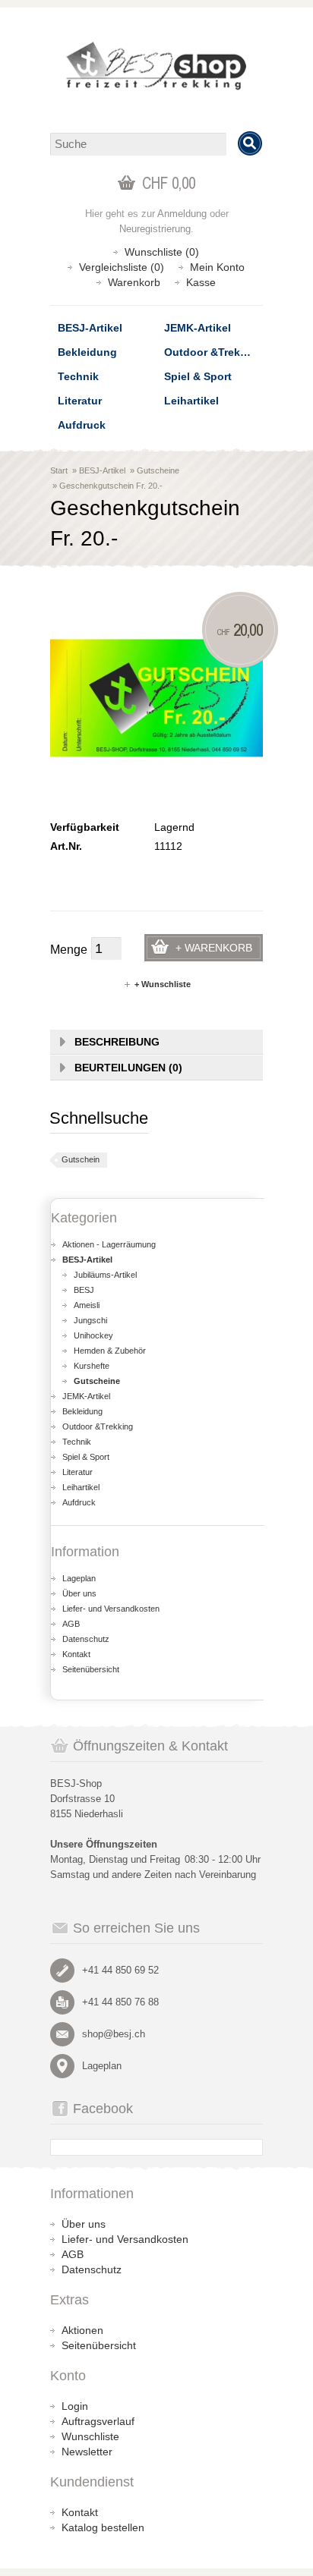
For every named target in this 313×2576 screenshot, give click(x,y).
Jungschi (90, 1320)
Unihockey (93, 1335)
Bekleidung (87, 352)
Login (75, 2406)
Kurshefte (92, 1366)
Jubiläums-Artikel (105, 1275)
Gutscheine (158, 470)
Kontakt (76, 1654)
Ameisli (87, 1305)
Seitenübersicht (91, 1669)
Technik (78, 376)
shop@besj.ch (114, 2034)
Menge (69, 950)
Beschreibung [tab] (117, 1042)
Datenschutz (86, 1639)
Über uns (79, 1593)
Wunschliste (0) (162, 252)
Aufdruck (82, 425)
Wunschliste (90, 2436)
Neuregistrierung (155, 229)
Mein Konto (217, 267)
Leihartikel (191, 401)
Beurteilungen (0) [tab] (128, 1068)
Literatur (80, 401)
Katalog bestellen (103, 2527)
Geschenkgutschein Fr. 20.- (111, 486)
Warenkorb (134, 282)
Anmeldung (182, 214)
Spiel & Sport (198, 376)
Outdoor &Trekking (213, 352)
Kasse (201, 282)
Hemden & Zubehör (110, 1351)
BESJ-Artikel (90, 328)
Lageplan (79, 1578)
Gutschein (81, 1159)
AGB (71, 1624)
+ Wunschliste (163, 984)
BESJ (84, 1290)
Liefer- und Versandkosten (111, 1609)
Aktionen (82, 2330)
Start (59, 470)
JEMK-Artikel (198, 328)
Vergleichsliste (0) (122, 267)
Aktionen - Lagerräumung (109, 1244)
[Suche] (250, 143)
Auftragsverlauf (98, 2421)
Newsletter (87, 2452)
